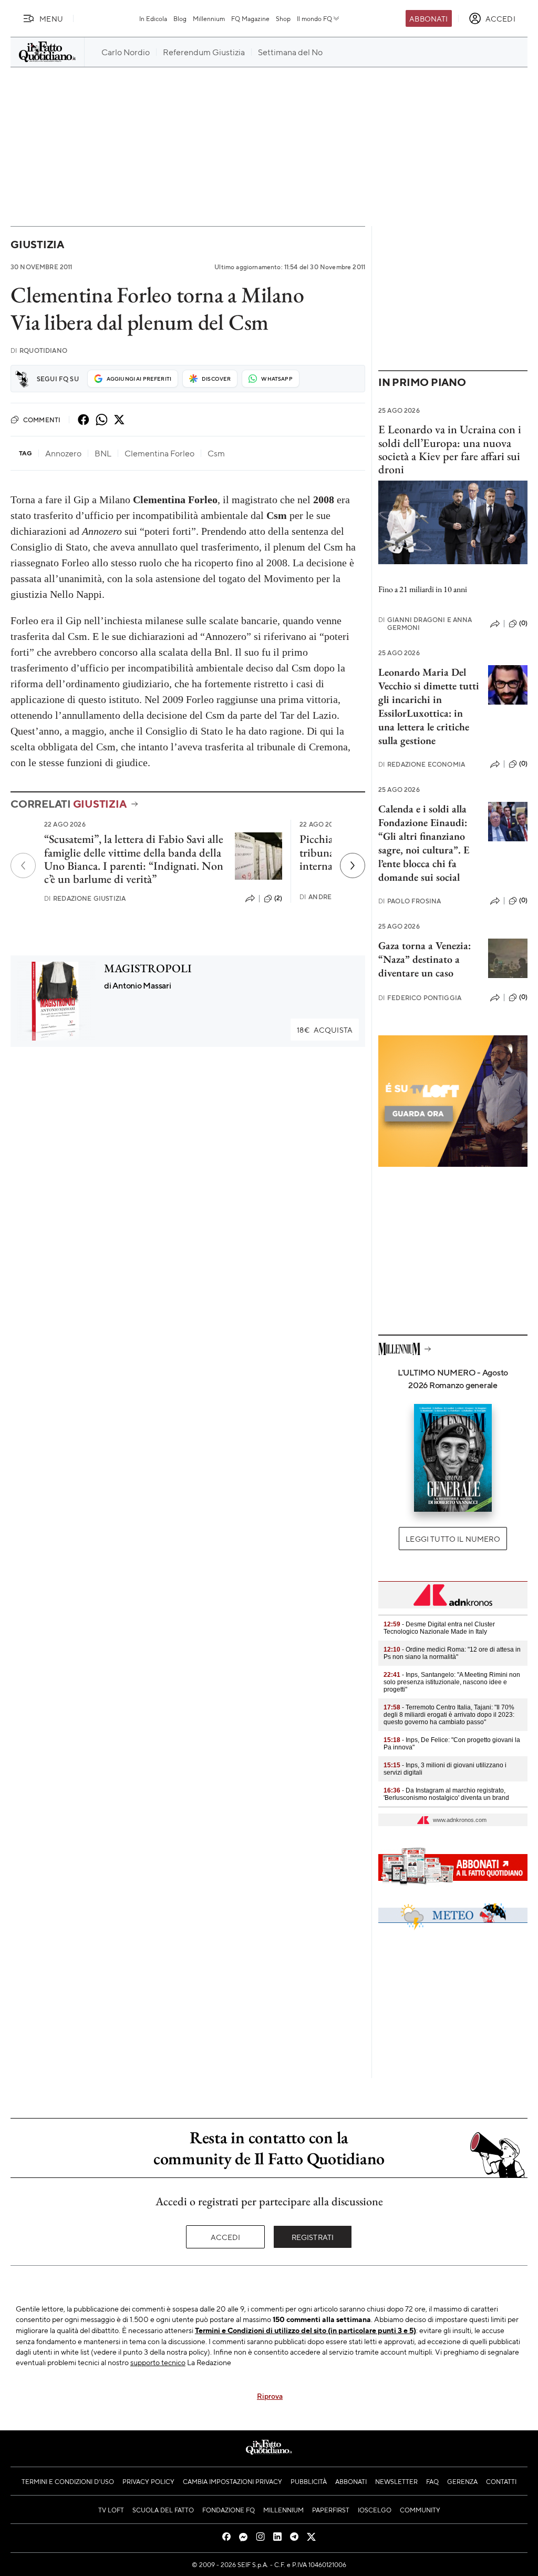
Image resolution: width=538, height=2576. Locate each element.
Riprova (270, 2396)
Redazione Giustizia (85, 898)
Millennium (209, 18)
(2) (278, 898)
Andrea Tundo (330, 897)
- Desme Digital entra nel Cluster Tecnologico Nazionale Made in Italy (439, 1628)
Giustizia (37, 244)
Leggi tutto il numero (453, 1539)
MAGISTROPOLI (148, 968)
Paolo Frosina (410, 901)
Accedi (226, 2237)
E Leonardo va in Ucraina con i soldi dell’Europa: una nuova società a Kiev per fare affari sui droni (450, 449)
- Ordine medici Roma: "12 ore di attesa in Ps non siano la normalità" (452, 1653)
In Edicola (153, 18)
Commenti (42, 420)
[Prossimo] (353, 866)
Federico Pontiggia (420, 998)
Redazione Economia (422, 764)
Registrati (313, 2237)
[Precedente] (23, 866)
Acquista (325, 1030)
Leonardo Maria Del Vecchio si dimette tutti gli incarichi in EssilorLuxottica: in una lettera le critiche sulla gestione (429, 706)
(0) (523, 623)
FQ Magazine (250, 18)
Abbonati (428, 18)
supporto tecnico (158, 2362)
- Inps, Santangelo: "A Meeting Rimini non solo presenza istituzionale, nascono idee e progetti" (452, 1682)
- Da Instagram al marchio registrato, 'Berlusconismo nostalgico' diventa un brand (446, 1794)
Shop (283, 18)
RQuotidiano (39, 350)
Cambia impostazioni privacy (232, 2481)
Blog (180, 18)
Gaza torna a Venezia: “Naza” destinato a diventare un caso (425, 959)
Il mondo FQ (314, 18)
